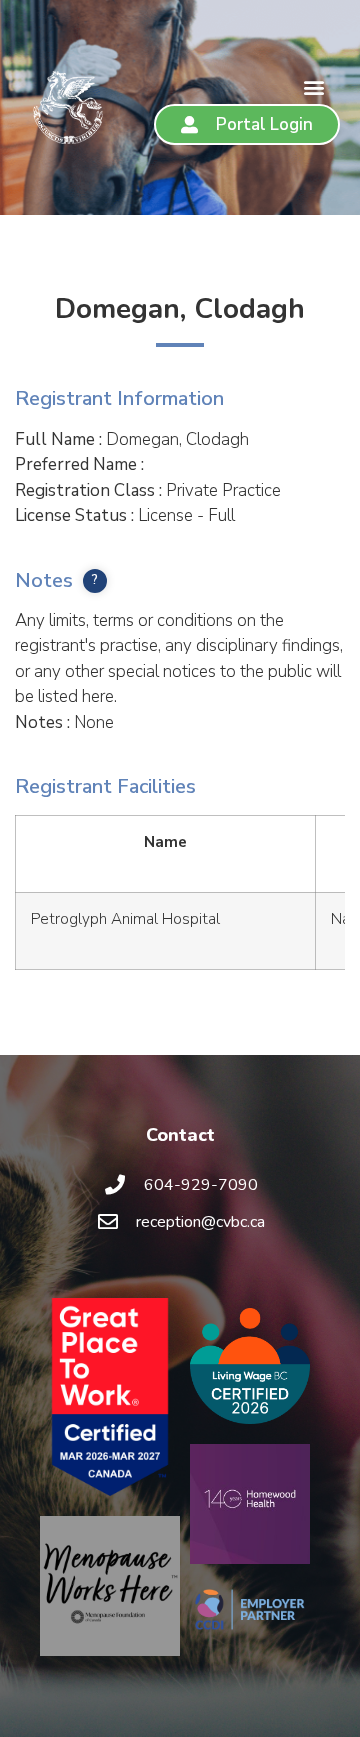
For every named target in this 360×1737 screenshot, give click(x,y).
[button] (313, 87)
